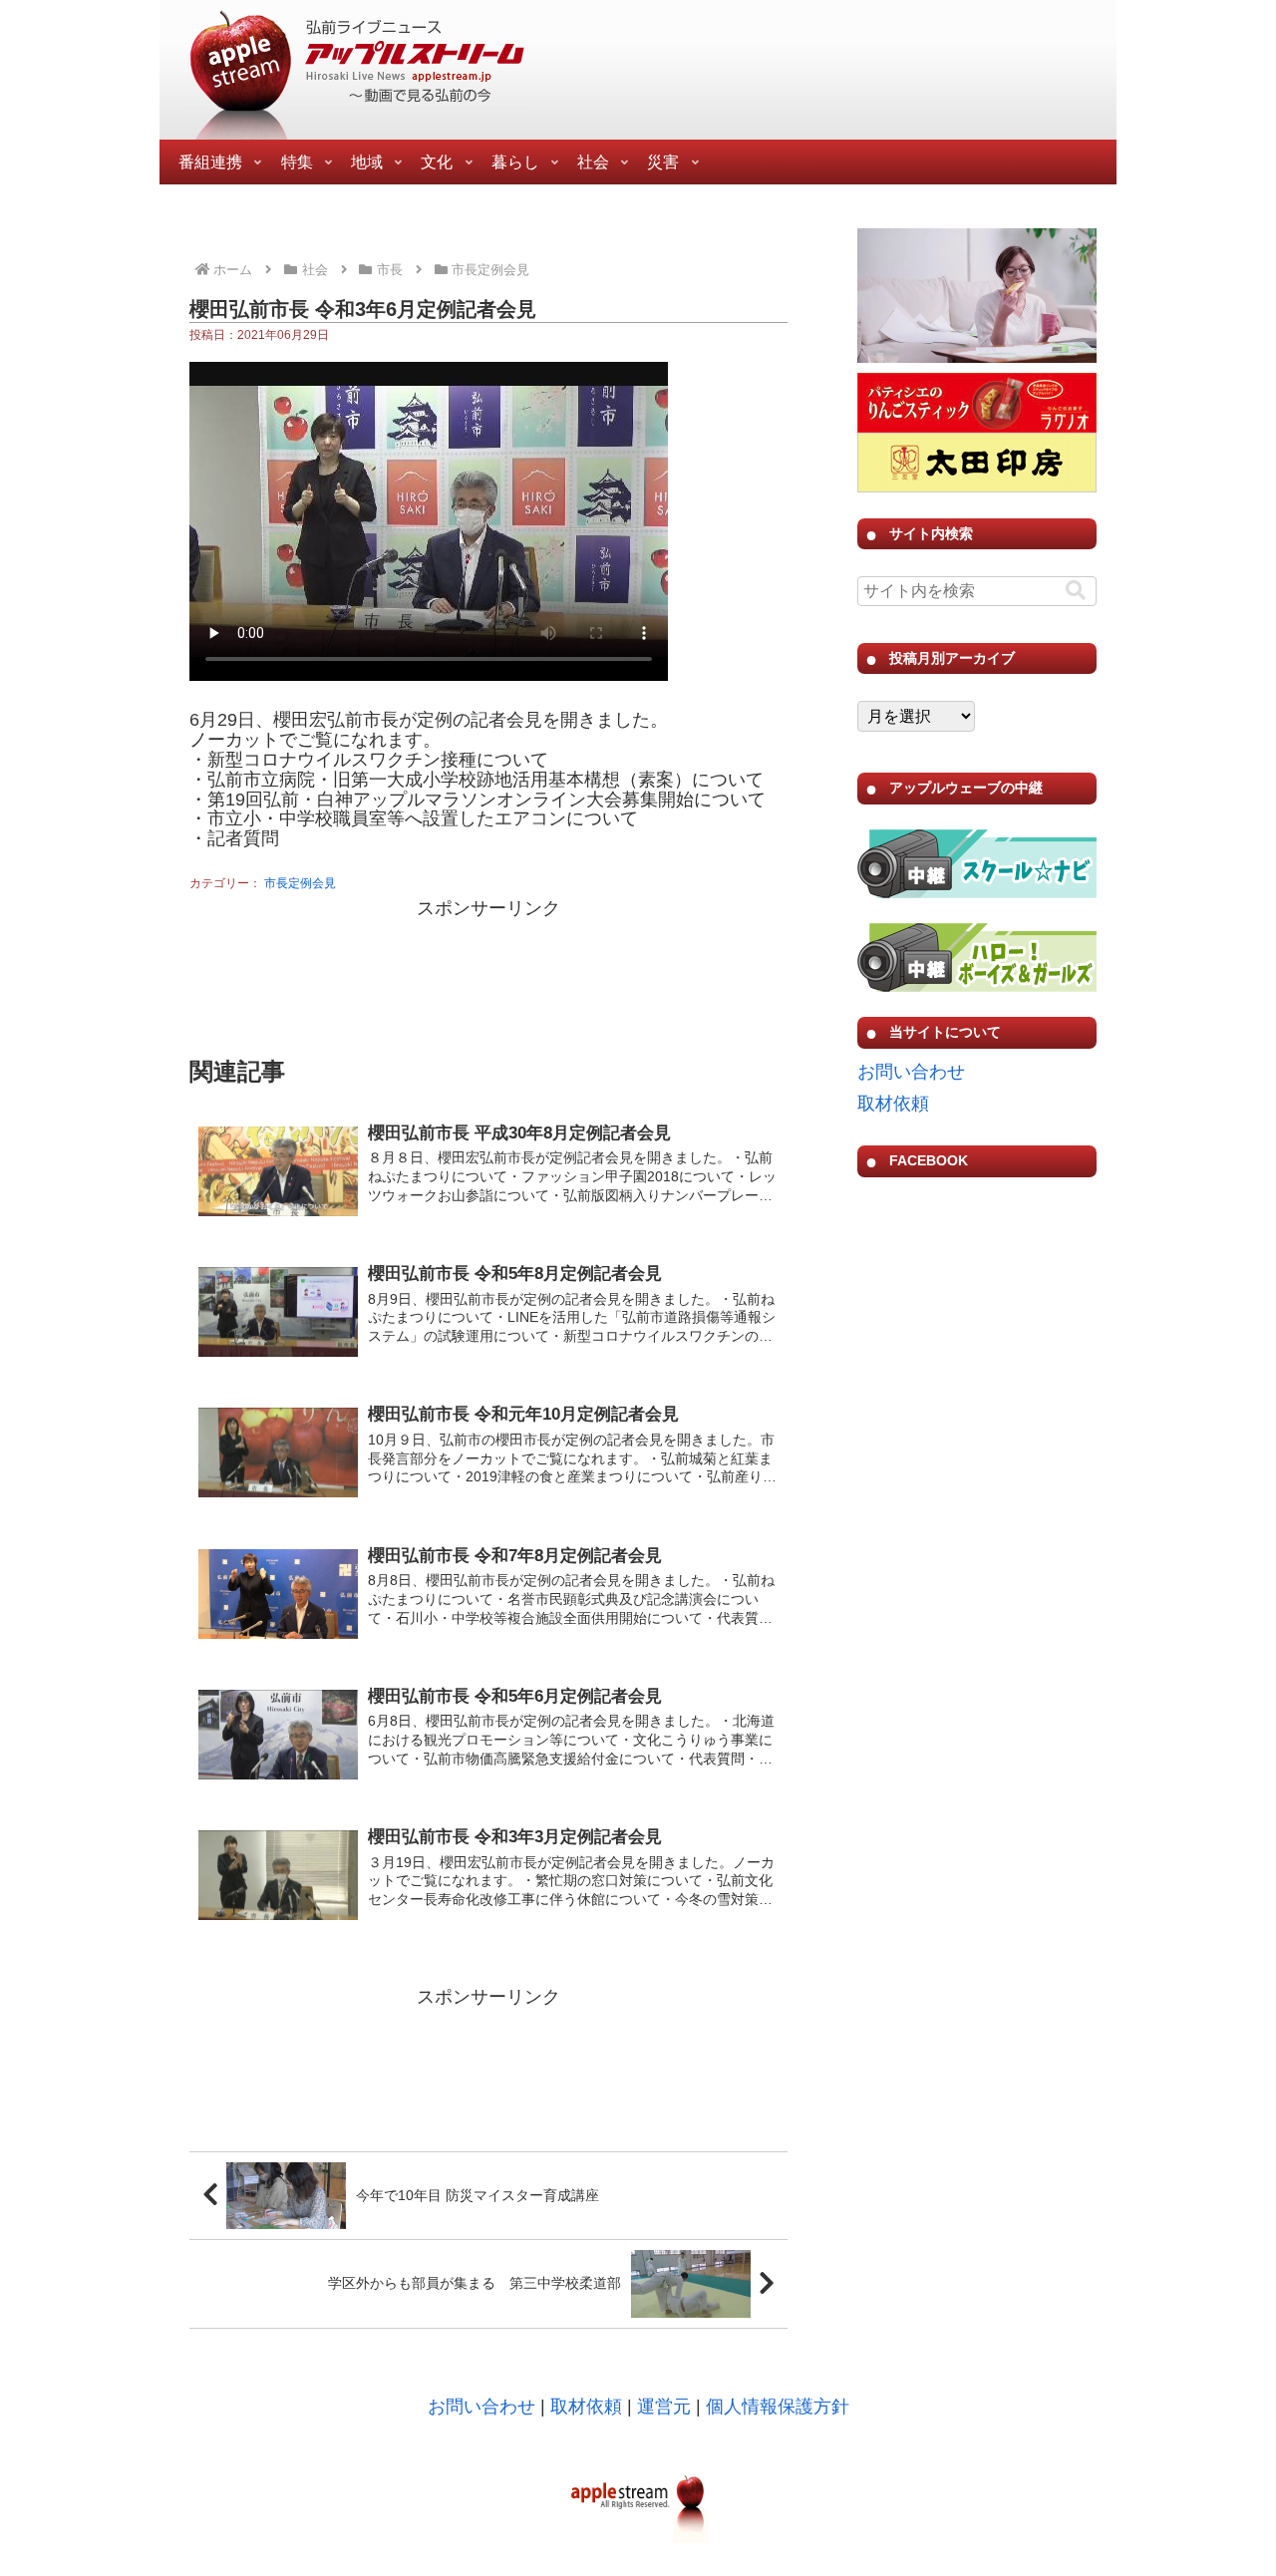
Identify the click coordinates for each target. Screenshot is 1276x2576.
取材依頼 (893, 1104)
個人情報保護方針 (778, 2407)
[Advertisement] (488, 975)
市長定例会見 (300, 883)
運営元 (664, 2407)
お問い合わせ (911, 1072)
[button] (1076, 591)
